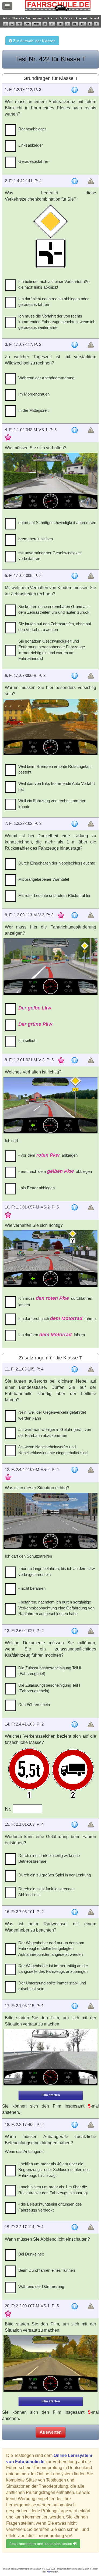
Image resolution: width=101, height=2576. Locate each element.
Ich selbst (27, 1040)
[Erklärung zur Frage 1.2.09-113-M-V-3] (75, 915)
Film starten (51, 2095)
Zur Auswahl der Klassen (34, 41)
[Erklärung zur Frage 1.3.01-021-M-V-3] (75, 1060)
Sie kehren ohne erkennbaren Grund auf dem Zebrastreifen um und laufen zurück (54, 609)
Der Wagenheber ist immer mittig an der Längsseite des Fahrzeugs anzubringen (53, 1969)
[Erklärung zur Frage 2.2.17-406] (75, 2125)
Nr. (9, 1809)
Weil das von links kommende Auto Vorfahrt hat (57, 786)
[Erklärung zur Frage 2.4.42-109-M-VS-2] (75, 1470)
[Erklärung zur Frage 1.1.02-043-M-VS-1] (75, 430)
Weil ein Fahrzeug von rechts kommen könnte (52, 803)
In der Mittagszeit (33, 410)
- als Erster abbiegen (36, 1188)
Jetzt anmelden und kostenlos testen (41, 2544)
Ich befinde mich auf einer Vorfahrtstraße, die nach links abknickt (54, 284)
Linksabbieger (31, 145)
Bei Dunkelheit (31, 2254)
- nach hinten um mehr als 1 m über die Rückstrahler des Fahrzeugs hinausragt (53, 2190)
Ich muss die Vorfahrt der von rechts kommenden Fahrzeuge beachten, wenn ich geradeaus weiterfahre (57, 322)
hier (49, 2572)
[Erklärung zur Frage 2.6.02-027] (75, 1631)
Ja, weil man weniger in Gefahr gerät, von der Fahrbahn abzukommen (55, 1432)
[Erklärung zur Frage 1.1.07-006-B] (75, 676)
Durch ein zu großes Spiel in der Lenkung (55, 1875)
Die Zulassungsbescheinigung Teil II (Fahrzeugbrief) (50, 1671)
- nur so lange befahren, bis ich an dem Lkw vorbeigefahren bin (57, 1571)
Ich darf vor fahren (52, 1335)
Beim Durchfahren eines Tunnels (47, 2270)
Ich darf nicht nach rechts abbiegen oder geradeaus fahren (53, 302)
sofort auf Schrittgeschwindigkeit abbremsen (57, 523)
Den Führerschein (34, 1705)
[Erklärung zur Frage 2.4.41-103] (75, 1724)
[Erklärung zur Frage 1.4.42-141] (75, 181)
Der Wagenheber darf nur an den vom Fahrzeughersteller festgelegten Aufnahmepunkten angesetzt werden (51, 1949)
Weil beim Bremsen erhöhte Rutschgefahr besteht (55, 769)
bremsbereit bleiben (36, 539)
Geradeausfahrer (33, 161)
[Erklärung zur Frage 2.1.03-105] (75, 1369)
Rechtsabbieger (32, 129)
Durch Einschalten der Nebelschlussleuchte (57, 863)
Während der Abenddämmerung (46, 378)
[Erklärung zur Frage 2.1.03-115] (75, 2006)
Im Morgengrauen (34, 394)
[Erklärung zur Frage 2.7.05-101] (75, 1912)
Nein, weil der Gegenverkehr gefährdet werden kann (52, 1415)
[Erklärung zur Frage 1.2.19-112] (75, 90)
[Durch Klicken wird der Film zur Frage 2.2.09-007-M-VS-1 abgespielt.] (50, 2363)
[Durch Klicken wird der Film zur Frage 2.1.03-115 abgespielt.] (50, 2057)
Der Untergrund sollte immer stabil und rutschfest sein (52, 1986)
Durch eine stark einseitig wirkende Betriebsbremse (49, 1858)
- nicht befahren (32, 1588)
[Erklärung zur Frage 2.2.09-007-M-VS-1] (75, 2306)
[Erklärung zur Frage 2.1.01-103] (75, 1825)
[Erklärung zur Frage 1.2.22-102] (75, 824)
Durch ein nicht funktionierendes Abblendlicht (46, 1892)
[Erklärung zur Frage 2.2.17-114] (75, 2227)
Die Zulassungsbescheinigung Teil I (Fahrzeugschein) (49, 1688)
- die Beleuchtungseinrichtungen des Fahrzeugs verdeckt (50, 2207)
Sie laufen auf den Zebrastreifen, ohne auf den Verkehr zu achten (55, 627)
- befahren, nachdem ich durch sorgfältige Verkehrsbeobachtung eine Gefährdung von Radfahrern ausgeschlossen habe (56, 1608)
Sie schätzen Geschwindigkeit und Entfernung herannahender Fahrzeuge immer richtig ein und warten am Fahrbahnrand (52, 650)
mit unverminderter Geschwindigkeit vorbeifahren (50, 556)
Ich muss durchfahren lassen (55, 1301)
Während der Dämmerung (41, 2286)
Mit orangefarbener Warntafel (44, 879)
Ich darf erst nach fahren (57, 1318)
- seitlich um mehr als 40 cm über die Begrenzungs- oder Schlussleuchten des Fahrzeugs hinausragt (54, 2170)
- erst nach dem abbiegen (55, 1171)
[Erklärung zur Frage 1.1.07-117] (75, 345)
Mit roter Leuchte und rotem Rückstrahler (54, 895)
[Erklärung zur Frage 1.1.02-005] (75, 576)
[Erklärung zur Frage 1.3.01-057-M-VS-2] (75, 1207)
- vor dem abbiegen (48, 1155)
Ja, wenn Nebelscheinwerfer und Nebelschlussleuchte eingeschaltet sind (53, 1450)
